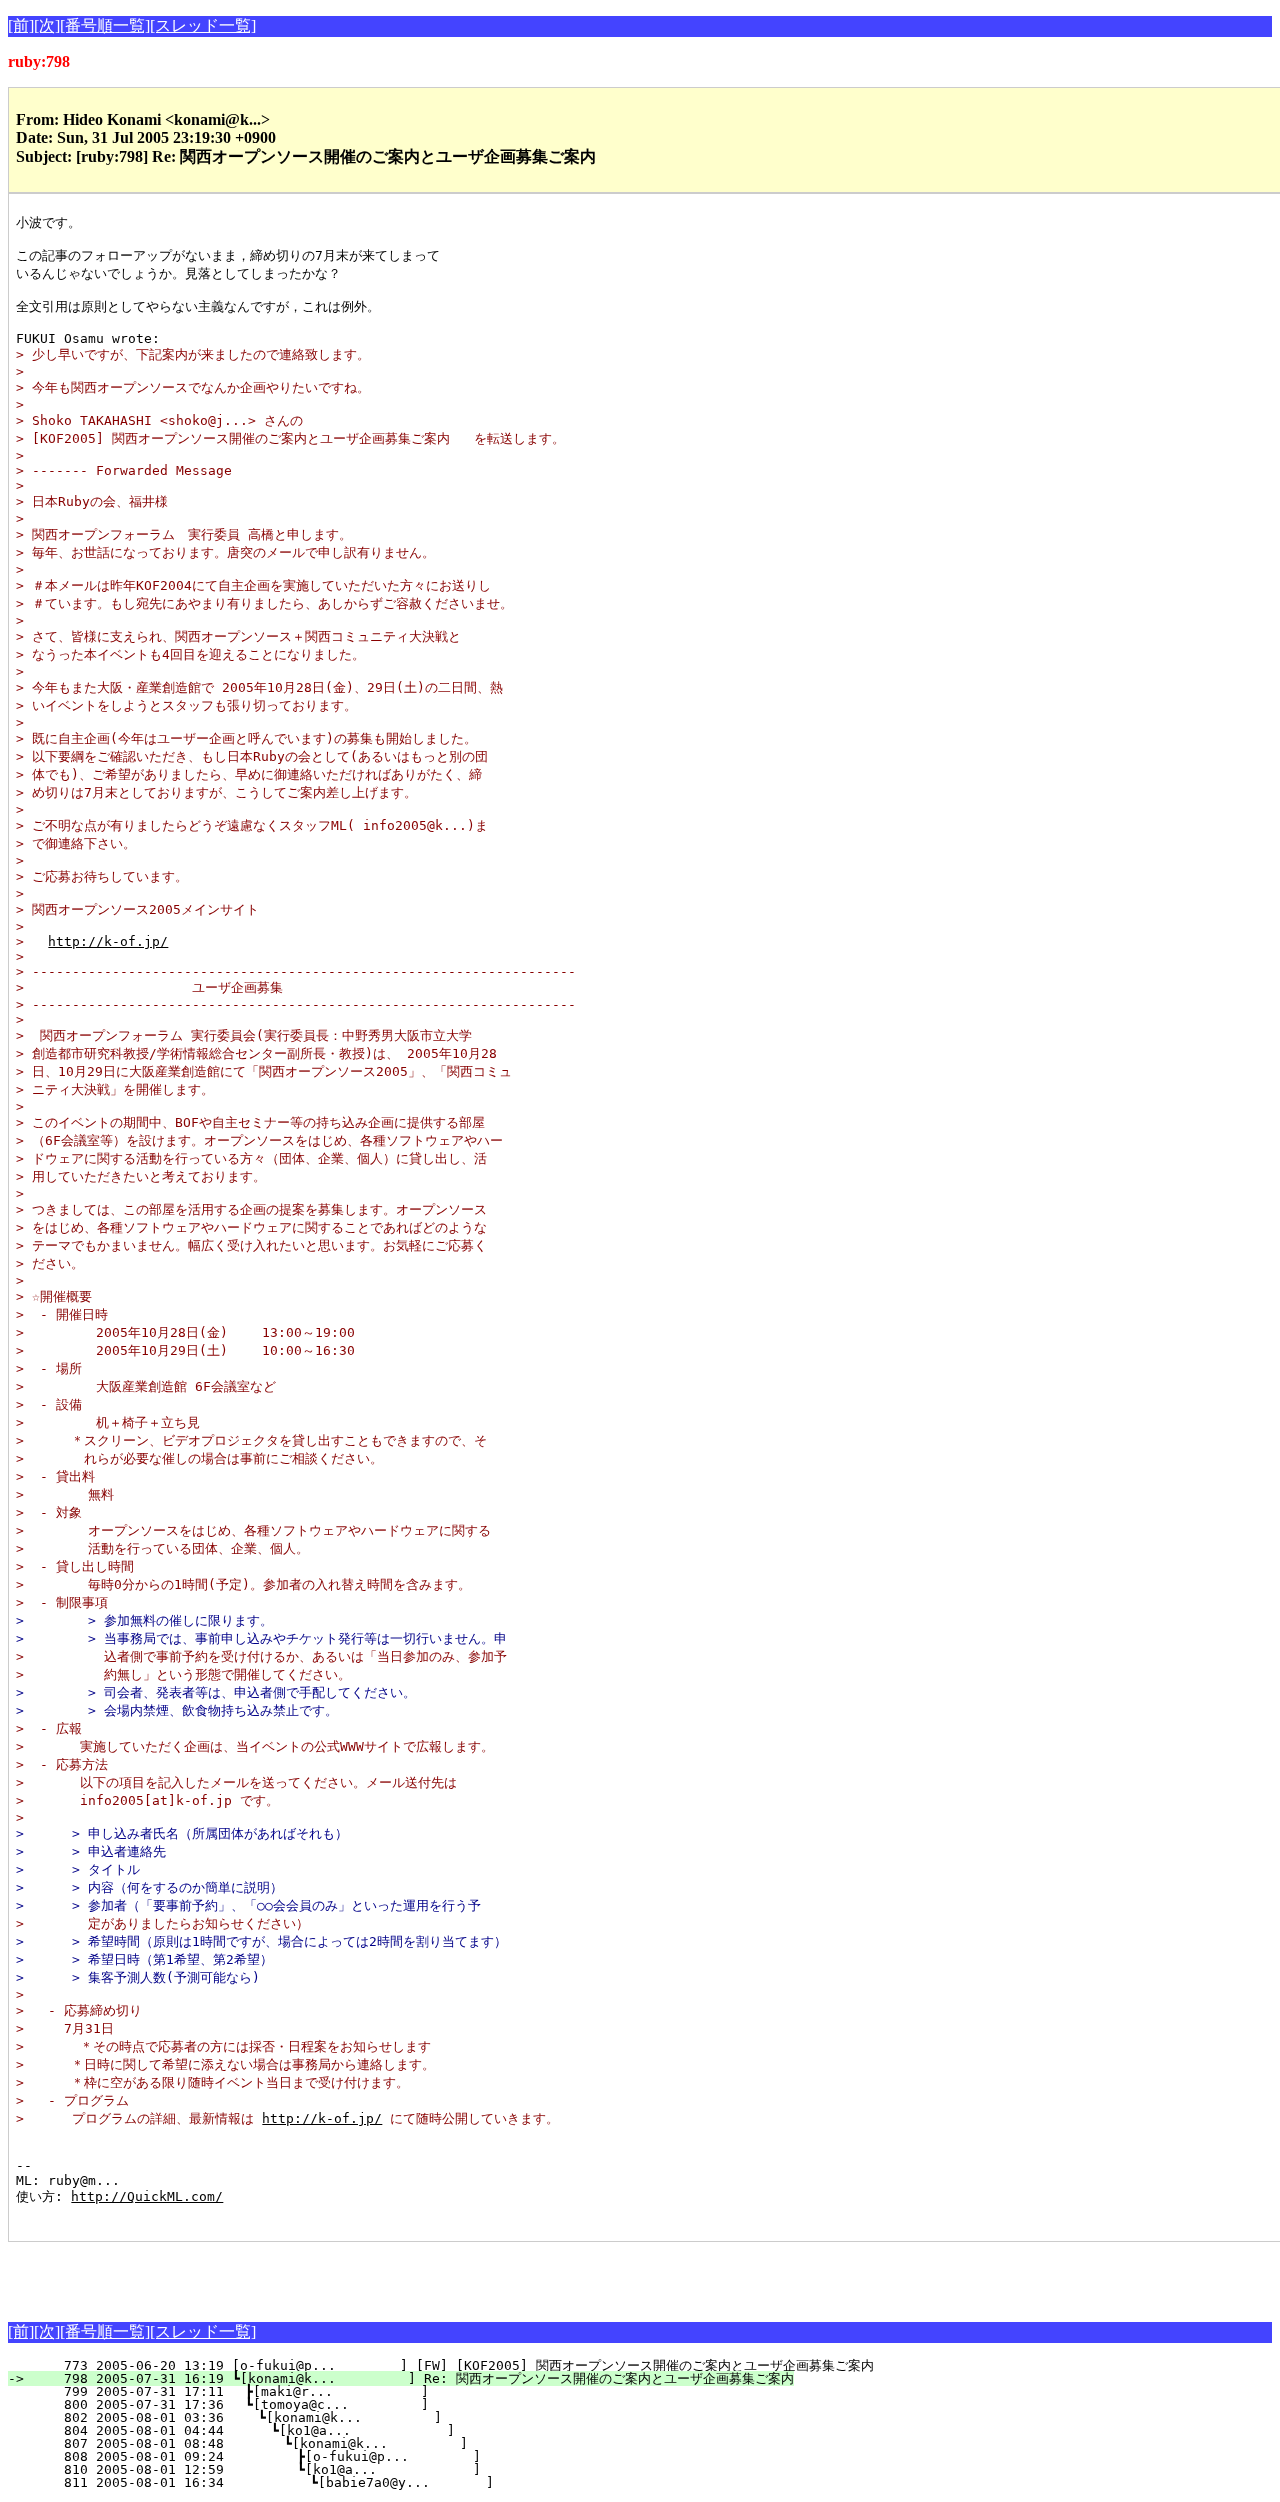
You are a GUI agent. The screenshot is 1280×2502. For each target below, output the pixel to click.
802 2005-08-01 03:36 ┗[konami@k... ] (377, 2417)
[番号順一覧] (105, 25)
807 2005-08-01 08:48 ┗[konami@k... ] (374, 2443)
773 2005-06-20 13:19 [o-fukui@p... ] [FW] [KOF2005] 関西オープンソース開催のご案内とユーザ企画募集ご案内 (453, 2365)
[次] (47, 25)
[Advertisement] (242, 2272)
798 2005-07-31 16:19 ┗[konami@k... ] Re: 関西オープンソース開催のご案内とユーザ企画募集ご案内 (413, 2378)
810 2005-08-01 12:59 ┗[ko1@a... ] (372, 2469)
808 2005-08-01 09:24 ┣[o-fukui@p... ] (372, 2456)
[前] (21, 25)
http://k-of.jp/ (108, 941)
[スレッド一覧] (203, 25)
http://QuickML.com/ (147, 2196)
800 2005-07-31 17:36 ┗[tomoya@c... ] (378, 2404)
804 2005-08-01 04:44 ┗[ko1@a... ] (375, 2430)
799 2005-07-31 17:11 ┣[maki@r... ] (378, 2391)
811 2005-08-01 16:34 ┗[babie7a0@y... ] (371, 2482)
